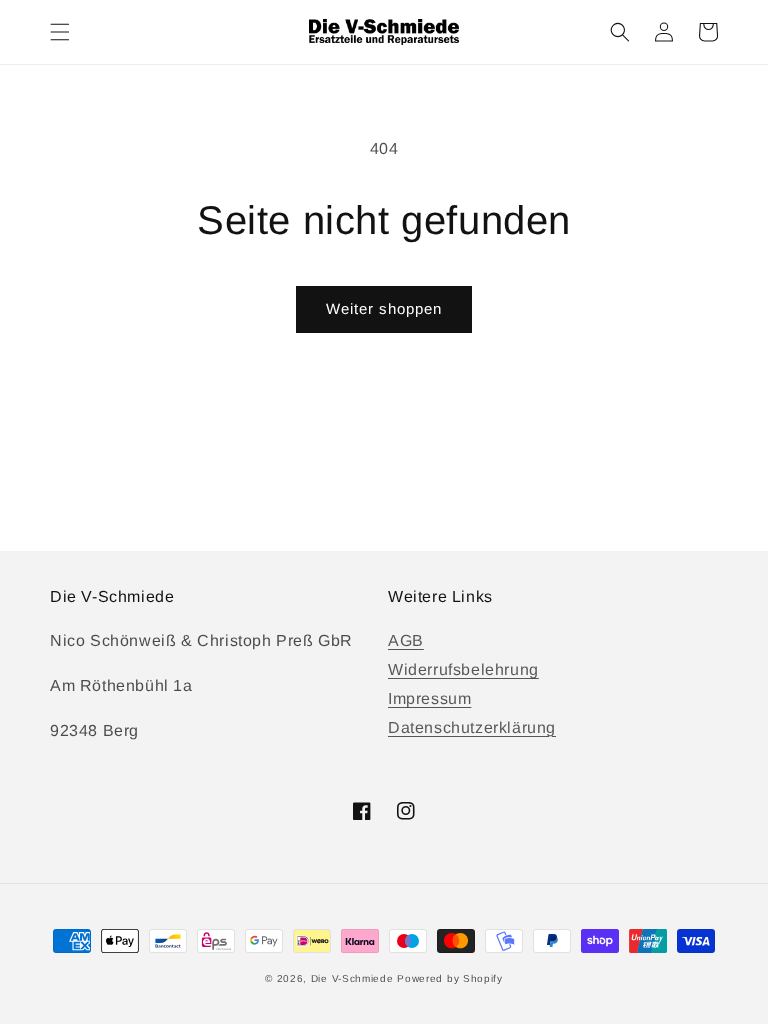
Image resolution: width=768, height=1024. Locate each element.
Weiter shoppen (384, 308)
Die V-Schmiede (352, 978)
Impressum (429, 698)
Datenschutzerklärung (472, 727)
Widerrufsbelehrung (463, 669)
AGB (406, 640)
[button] (60, 32)
